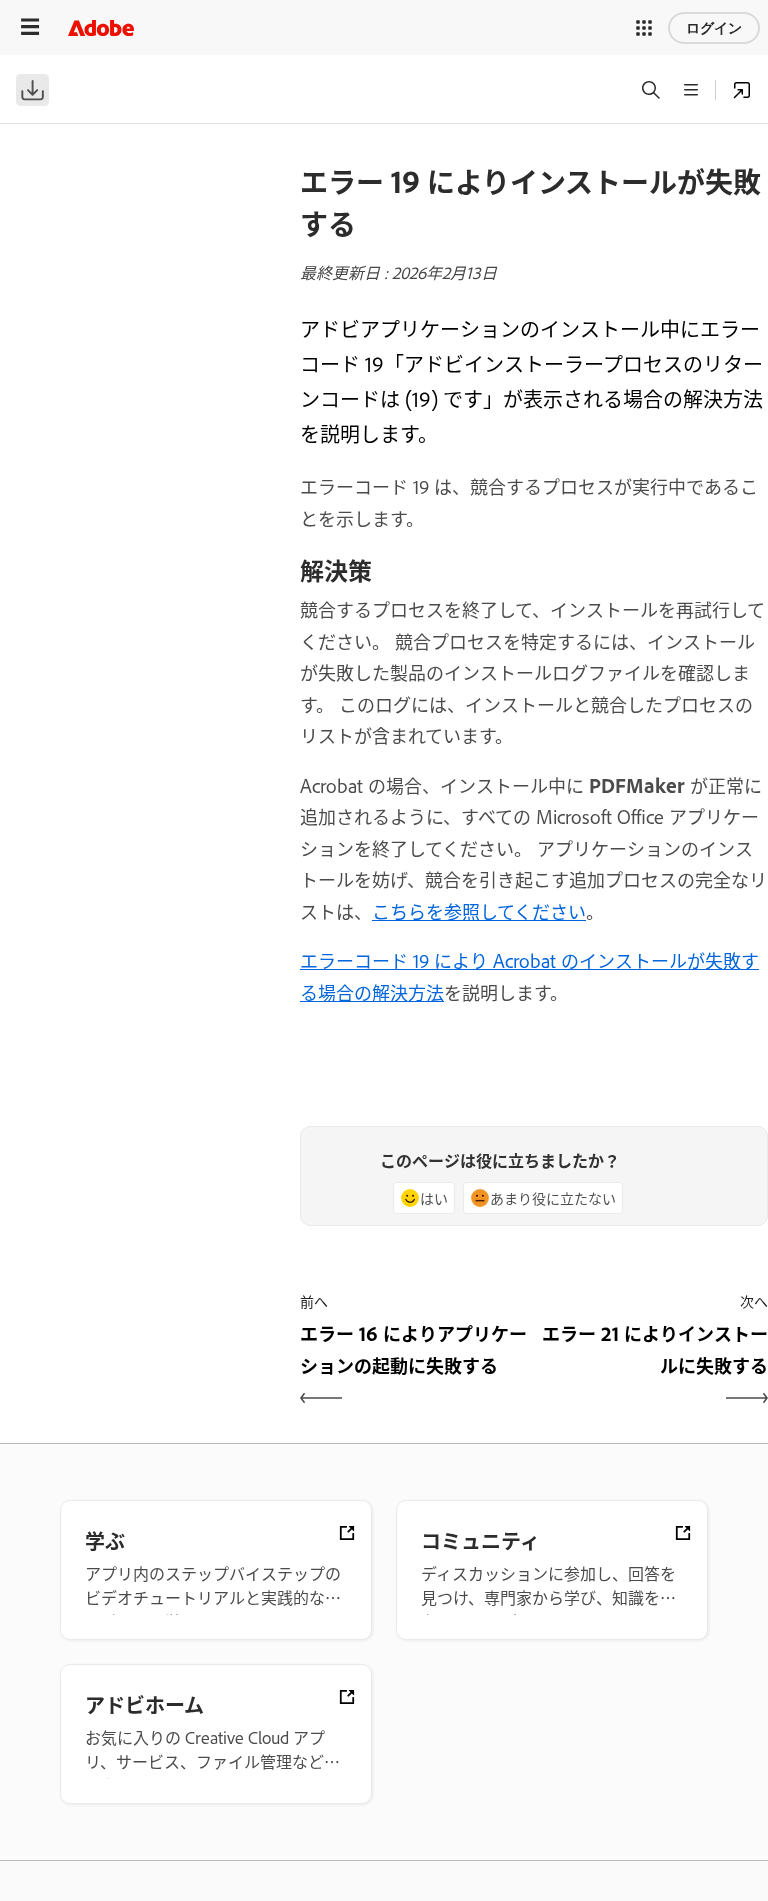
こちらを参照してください (479, 911)
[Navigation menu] (30, 27)
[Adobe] (101, 27)
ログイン (714, 28)
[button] (644, 28)
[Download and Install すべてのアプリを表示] (742, 90)
